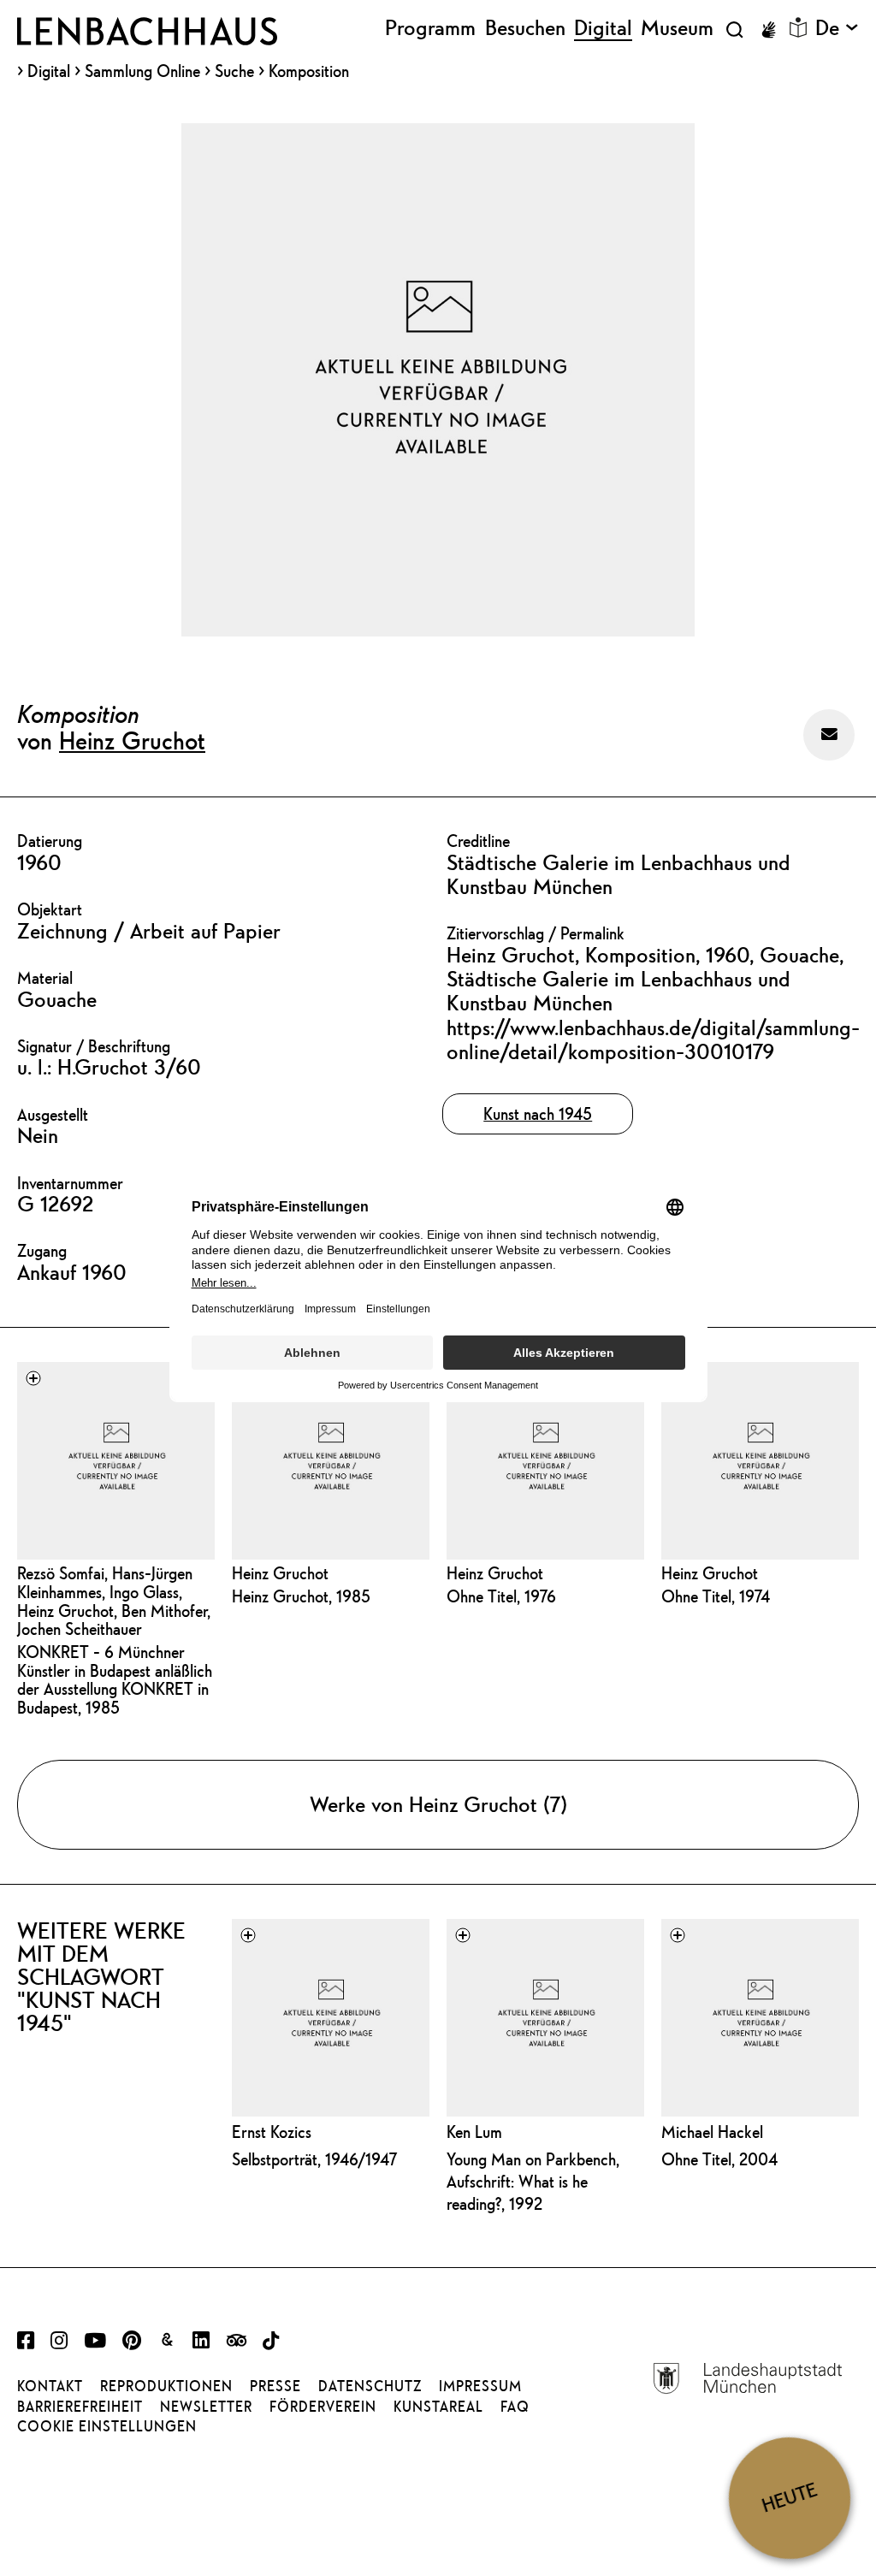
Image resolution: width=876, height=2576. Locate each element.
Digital (49, 71)
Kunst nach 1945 (538, 1113)
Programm (430, 28)
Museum (677, 28)
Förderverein (323, 2407)
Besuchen (525, 28)
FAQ (515, 2407)
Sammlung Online (142, 71)
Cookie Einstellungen (107, 2426)
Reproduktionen (166, 2386)
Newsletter (206, 2407)
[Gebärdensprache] (768, 30)
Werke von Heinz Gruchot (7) (438, 1804)
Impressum (480, 2386)
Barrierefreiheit (80, 2407)
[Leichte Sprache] (798, 27)
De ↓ (837, 28)
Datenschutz (370, 2386)
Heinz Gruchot (132, 740)
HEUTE (789, 2498)
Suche (234, 71)
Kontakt (50, 2386)
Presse (275, 2386)
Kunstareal (438, 2407)
